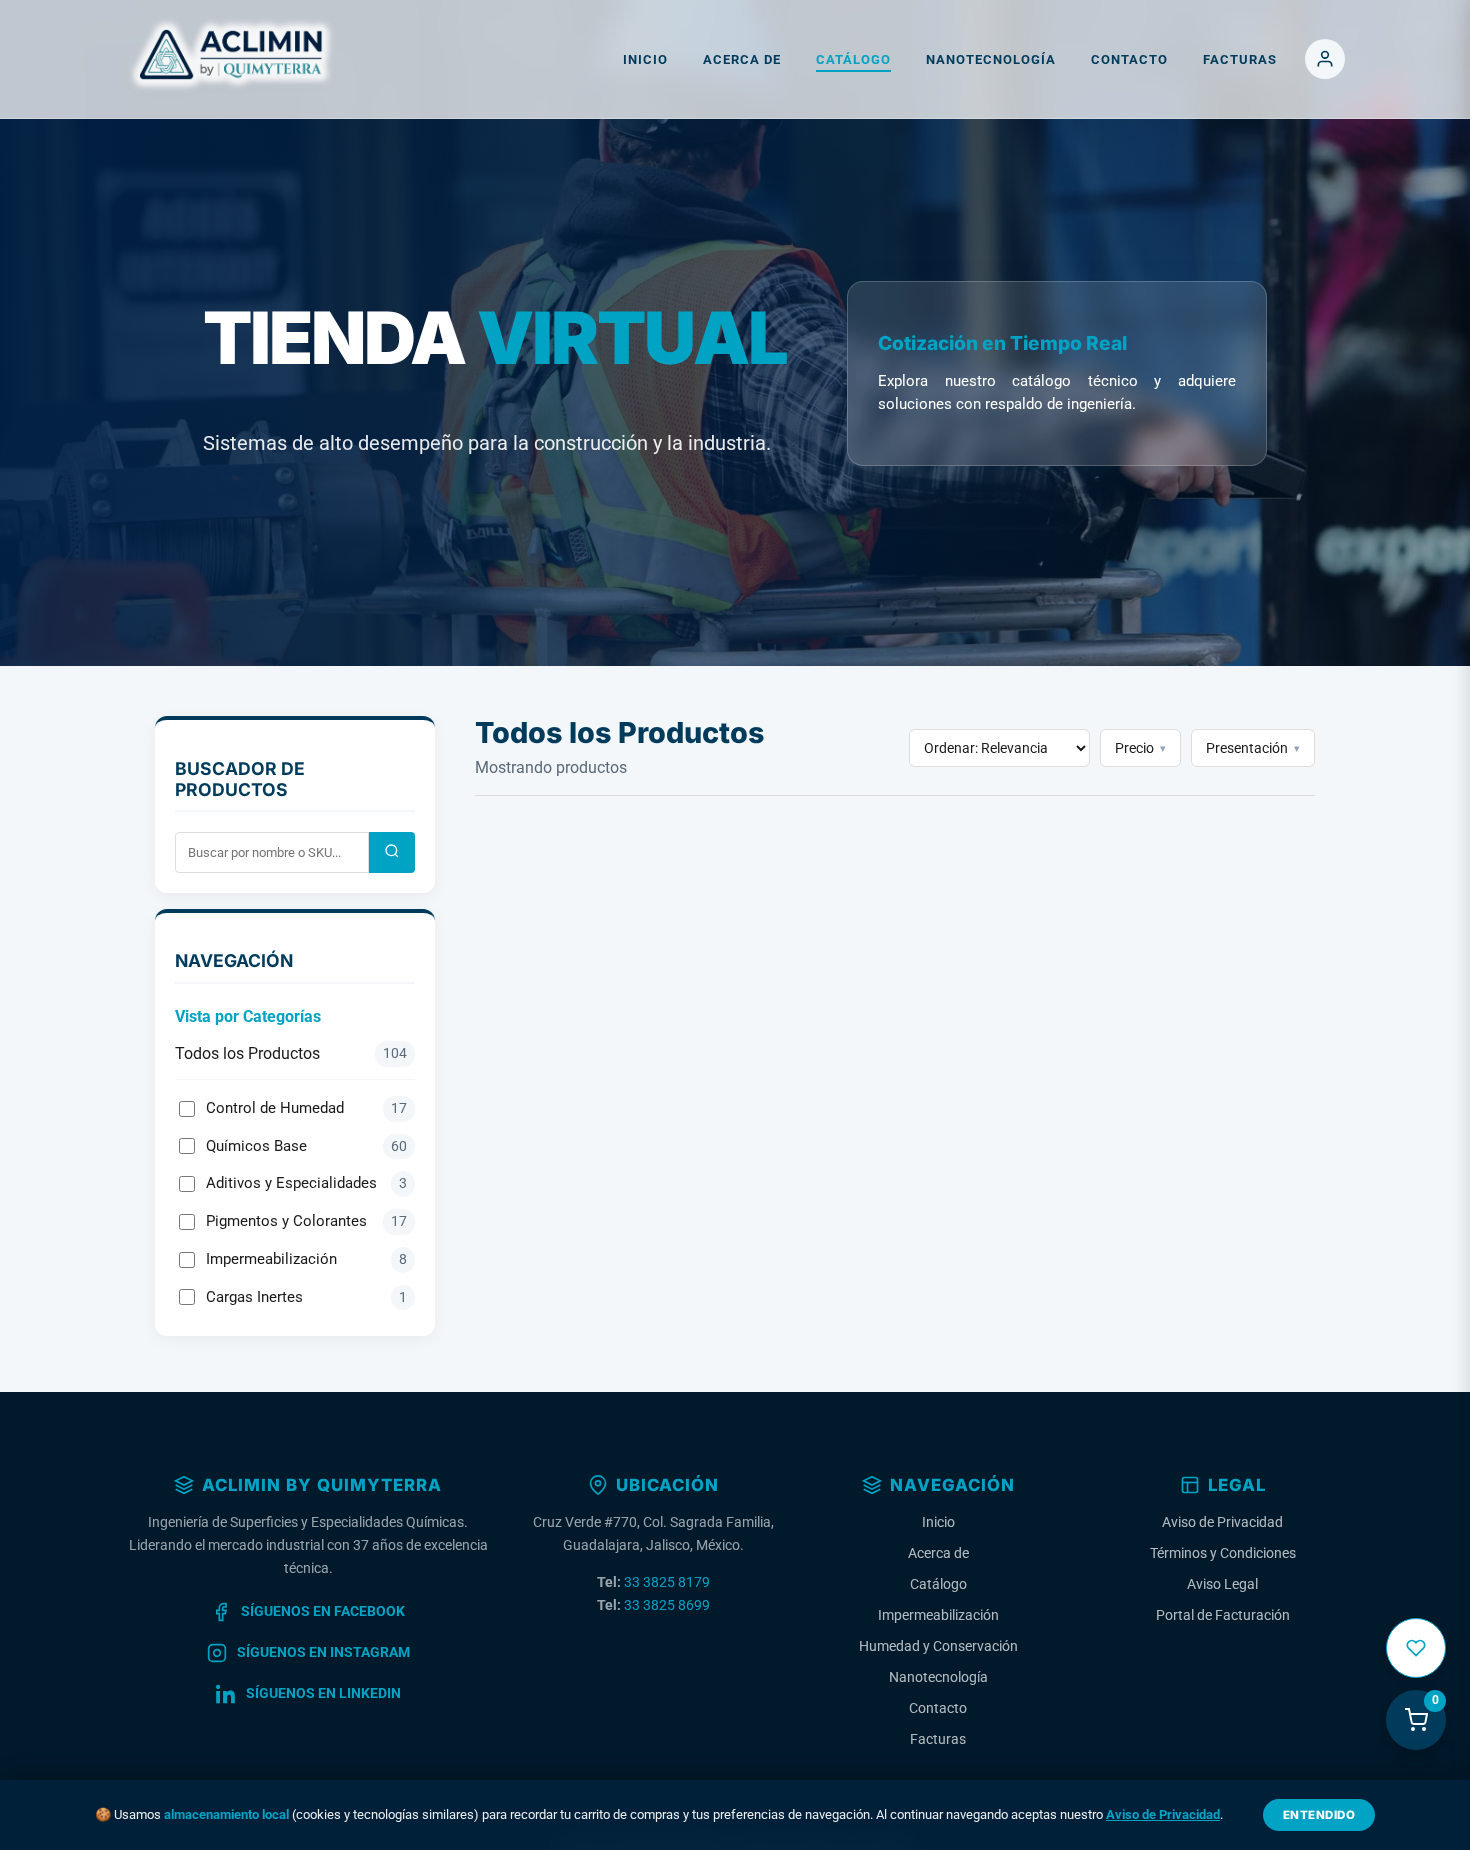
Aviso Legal (1222, 1584)
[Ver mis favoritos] (1416, 1648)
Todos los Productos (291, 1053)
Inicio (645, 59)
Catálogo (853, 59)
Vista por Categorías (248, 1016)
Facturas (1240, 59)
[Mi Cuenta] (1325, 59)
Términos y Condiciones (1223, 1553)
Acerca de (742, 59)
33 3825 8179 (667, 1582)
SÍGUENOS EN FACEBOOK (323, 1611)
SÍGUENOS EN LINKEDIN (323, 1693)
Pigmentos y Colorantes (306, 1221)
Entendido (1319, 1815)
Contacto (1129, 59)
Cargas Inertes (306, 1297)
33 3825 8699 (667, 1605)
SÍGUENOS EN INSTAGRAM (323, 1652)
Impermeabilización (306, 1259)
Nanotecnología (991, 59)
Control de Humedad (306, 1108)
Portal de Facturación (1223, 1615)
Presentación (1253, 748)
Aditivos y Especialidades (306, 1183)
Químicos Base (306, 1146)
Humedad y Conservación (938, 1646)
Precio (1140, 748)
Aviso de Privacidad (1222, 1522)
